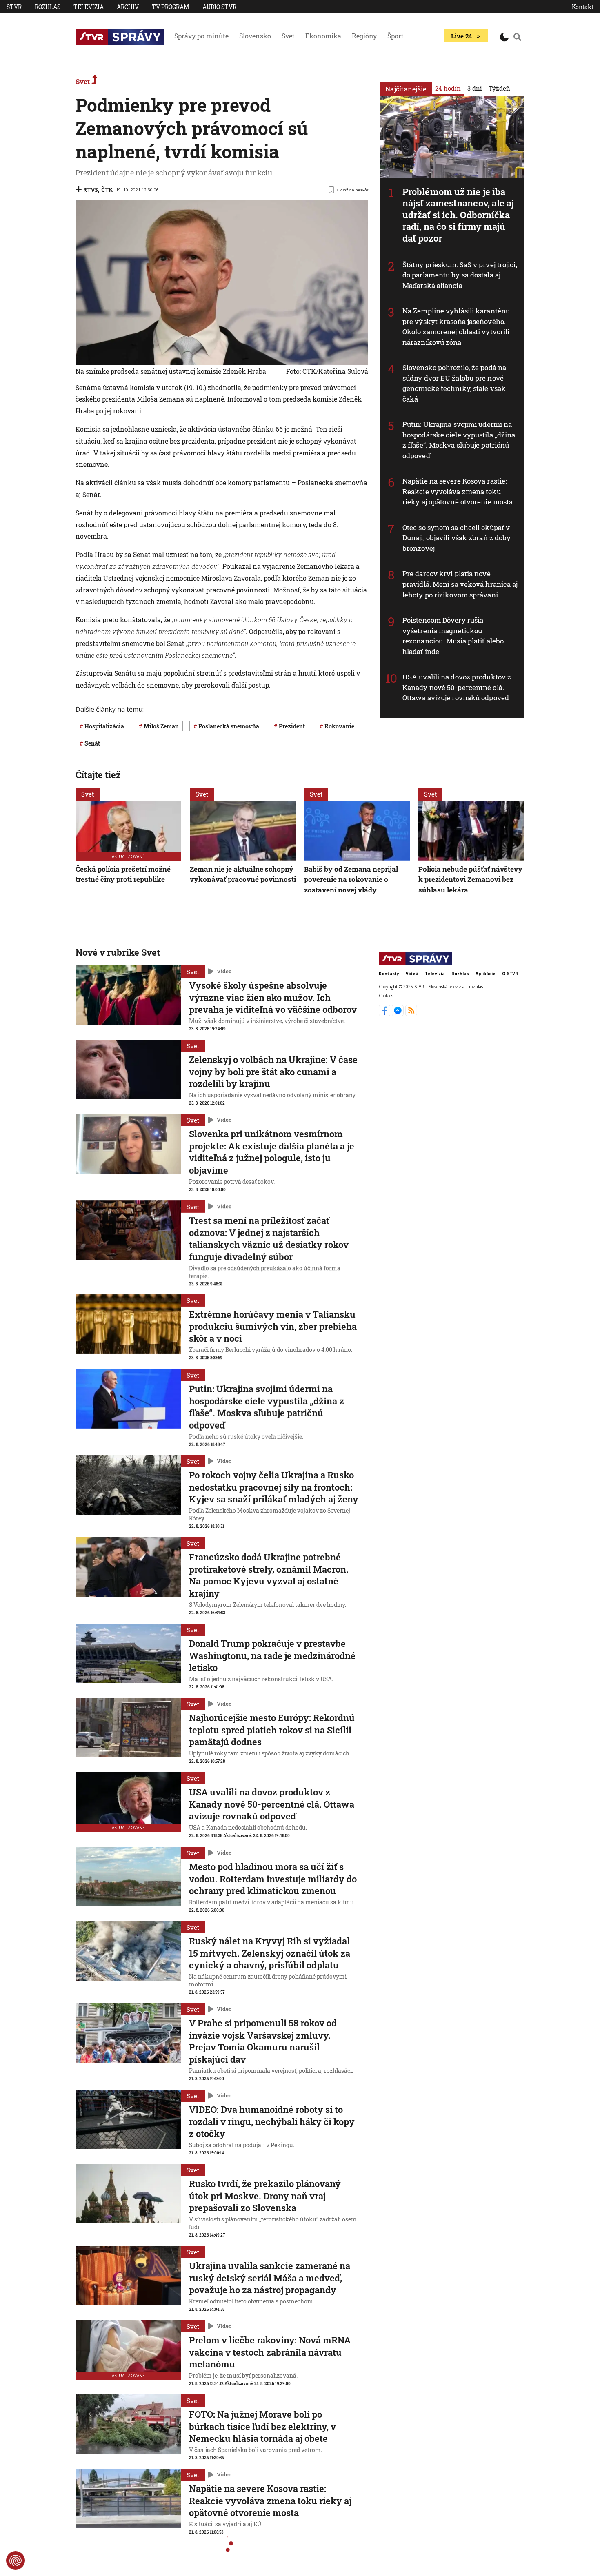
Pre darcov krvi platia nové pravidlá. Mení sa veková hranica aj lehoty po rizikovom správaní (460, 584)
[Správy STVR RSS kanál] (411, 1014)
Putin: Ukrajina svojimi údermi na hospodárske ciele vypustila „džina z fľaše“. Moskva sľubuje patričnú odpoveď (459, 440)
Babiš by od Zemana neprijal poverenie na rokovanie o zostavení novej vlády (351, 879)
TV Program (171, 7)
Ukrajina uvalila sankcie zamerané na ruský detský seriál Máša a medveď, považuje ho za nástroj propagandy (270, 2278)
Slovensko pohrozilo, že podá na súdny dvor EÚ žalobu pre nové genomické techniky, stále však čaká (454, 383)
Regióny (364, 36)
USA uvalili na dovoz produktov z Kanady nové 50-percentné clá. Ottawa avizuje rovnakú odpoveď (457, 687)
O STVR (510, 974)
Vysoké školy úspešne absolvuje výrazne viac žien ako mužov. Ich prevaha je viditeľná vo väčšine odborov (273, 997)
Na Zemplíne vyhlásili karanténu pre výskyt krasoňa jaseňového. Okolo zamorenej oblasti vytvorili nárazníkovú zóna (456, 326)
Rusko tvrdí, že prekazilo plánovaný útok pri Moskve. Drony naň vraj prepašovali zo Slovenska (265, 2196)
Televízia (89, 7)
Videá (412, 974)
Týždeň (499, 88)
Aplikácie (486, 974)
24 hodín (448, 88)
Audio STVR (219, 7)
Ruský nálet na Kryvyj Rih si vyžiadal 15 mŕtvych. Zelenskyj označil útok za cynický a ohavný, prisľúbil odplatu (270, 1953)
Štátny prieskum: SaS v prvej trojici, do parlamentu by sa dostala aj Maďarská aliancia (460, 275)
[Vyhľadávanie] (518, 37)
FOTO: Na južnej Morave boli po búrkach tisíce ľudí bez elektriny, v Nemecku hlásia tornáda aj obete (262, 2426)
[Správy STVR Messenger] (399, 1014)
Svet (288, 36)
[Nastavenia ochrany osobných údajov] (16, 2560)
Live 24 (461, 36)
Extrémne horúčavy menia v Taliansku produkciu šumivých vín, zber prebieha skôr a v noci (273, 1326)
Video (224, 971)
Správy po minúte (201, 36)
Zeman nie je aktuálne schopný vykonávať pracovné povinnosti (243, 874)
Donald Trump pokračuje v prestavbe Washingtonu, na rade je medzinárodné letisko (272, 1655)
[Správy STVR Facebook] (386, 1014)
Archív (128, 7)
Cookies (386, 995)
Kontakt (583, 7)
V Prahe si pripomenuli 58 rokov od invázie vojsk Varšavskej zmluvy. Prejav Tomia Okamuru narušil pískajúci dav (263, 2041)
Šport (396, 36)
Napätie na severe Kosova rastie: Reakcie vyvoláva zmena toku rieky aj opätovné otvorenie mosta (458, 491)
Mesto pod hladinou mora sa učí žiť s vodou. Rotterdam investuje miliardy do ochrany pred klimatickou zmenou (273, 1879)
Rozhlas (48, 7)
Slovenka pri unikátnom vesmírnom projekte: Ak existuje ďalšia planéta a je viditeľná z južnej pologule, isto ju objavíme (272, 1152)
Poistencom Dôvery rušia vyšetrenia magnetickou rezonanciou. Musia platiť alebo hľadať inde (453, 636)
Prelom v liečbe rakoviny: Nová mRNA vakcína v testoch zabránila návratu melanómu (270, 2352)
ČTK (107, 190)
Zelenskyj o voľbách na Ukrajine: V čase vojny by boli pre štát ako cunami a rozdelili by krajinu (273, 1072)
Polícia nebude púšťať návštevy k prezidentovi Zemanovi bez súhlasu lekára (470, 879)
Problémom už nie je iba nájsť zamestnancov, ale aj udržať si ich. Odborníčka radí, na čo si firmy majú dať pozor (458, 215)
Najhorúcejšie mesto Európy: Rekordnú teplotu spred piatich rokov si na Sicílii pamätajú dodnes (272, 1730)
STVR (14, 7)
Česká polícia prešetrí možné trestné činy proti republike (123, 874)
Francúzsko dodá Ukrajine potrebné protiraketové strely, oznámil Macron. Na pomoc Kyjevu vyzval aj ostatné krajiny (269, 1575)
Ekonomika (323, 36)
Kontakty (389, 974)
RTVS (91, 190)
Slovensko (255, 36)
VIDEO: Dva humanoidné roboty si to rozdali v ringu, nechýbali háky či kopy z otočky (272, 2121)
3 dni (475, 88)
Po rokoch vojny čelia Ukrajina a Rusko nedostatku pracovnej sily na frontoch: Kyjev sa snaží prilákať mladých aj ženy (274, 1487)
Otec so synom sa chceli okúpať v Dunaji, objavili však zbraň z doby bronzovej (457, 538)
